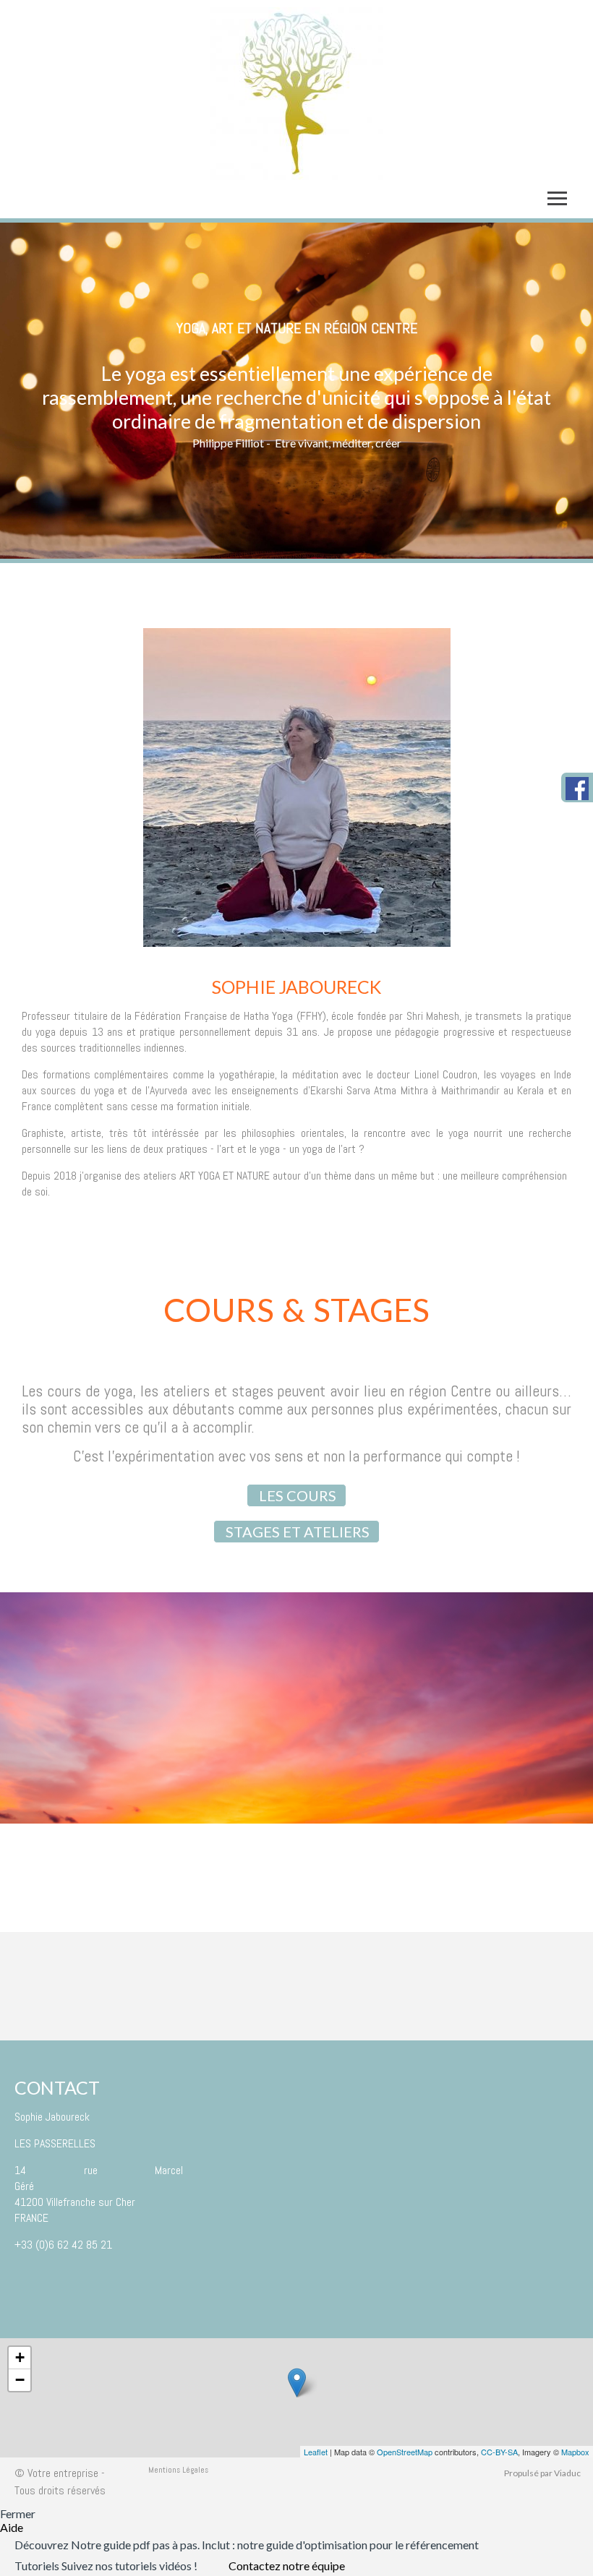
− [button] (20, 2380)
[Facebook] (579, 789)
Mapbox (575, 2452)
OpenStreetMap (405, 2452)
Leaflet (316, 2452)
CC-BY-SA (499, 2452)
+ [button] (20, 2357)
